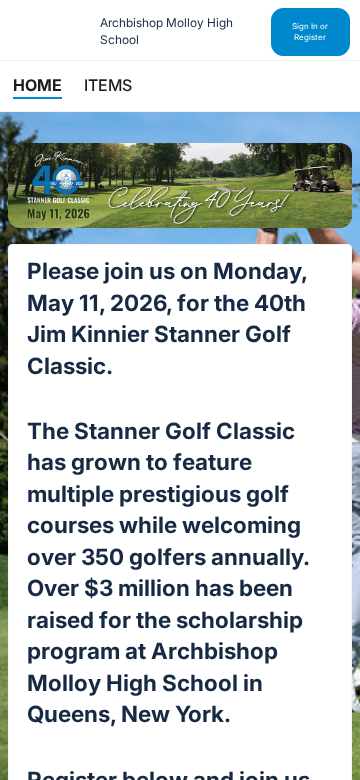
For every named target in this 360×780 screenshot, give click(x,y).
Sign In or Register (310, 31)
